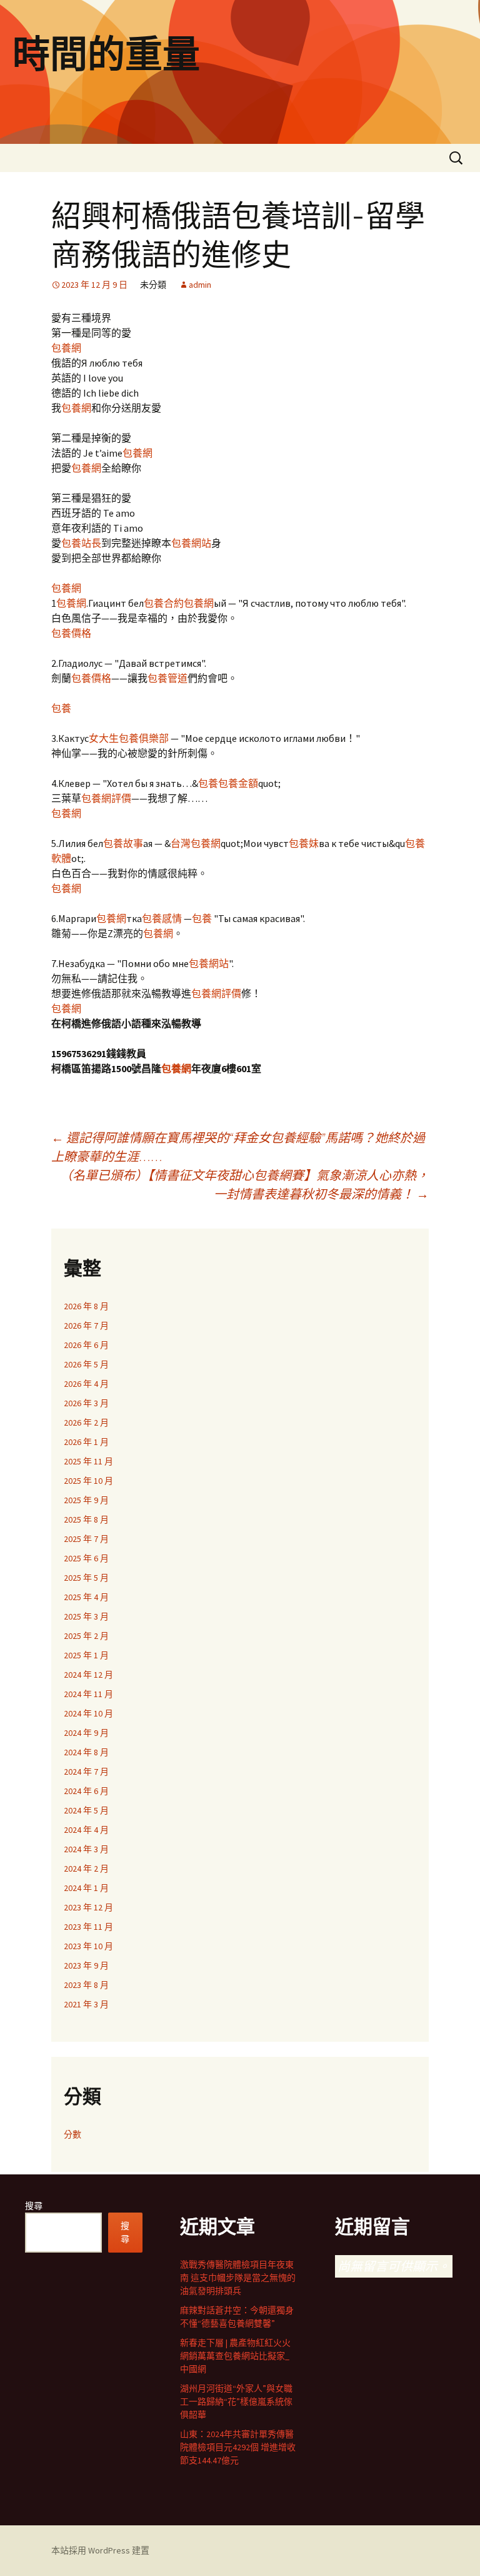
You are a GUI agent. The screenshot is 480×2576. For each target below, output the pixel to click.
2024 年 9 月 (86, 1733)
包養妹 (304, 843)
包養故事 (123, 843)
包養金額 (238, 783)
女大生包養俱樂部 (129, 738)
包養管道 (167, 678)
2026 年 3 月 (86, 1403)
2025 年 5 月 (86, 1578)
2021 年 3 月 (86, 2004)
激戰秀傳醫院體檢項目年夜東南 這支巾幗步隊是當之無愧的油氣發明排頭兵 (238, 2278)
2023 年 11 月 (88, 1927)
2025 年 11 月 (88, 1461)
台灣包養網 (196, 843)
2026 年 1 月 (86, 1442)
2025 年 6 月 (86, 1558)
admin (200, 285)
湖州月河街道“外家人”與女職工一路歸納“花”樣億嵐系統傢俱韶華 (236, 2401)
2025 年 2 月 (86, 1636)
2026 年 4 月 (86, 1384)
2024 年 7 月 (86, 1772)
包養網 (66, 348)
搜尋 (34, 2206)
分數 (72, 2134)
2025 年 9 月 (86, 1500)
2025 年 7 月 (86, 1539)
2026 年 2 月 (86, 1422)
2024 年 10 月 (88, 1713)
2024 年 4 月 (86, 1830)
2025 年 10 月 (88, 1481)
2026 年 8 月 (86, 1306)
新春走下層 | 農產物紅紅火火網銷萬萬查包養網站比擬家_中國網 (235, 2356)
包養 (61, 708)
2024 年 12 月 (88, 1675)
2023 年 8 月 (86, 1985)
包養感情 (162, 918)
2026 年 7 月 (86, 1326)
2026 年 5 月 (86, 1364)
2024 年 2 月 (86, 1869)
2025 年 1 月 (86, 1655)
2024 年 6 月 (86, 1791)
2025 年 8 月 (86, 1519)
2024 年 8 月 (86, 1752)
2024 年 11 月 (88, 1694)
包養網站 (191, 543)
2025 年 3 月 (86, 1616)
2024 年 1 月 (86, 1888)
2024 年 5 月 (86, 1810)
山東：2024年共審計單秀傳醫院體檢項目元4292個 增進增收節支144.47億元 (238, 2447)
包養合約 (164, 603)
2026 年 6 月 (86, 1345)
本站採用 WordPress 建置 (100, 2550)
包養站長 (81, 543)
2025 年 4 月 (86, 1597)
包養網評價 (106, 798)
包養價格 (71, 633)
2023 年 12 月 (88, 1907)
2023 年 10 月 (88, 1946)
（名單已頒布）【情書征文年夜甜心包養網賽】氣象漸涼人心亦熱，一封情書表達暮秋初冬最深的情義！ (244, 1184)
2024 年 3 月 (86, 1849)
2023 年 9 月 (86, 1965)
